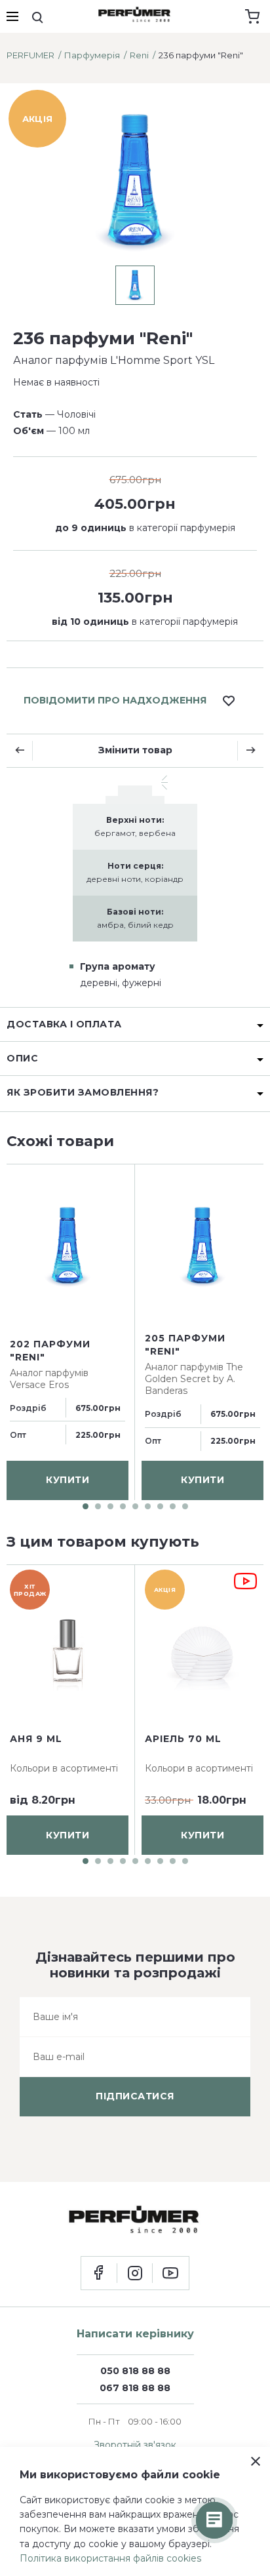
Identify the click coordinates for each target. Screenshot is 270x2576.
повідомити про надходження (115, 700)
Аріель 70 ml (183, 1739)
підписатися (135, 2096)
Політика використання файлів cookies (110, 2558)
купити (67, 1480)
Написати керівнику (135, 2334)
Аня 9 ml (36, 1739)
